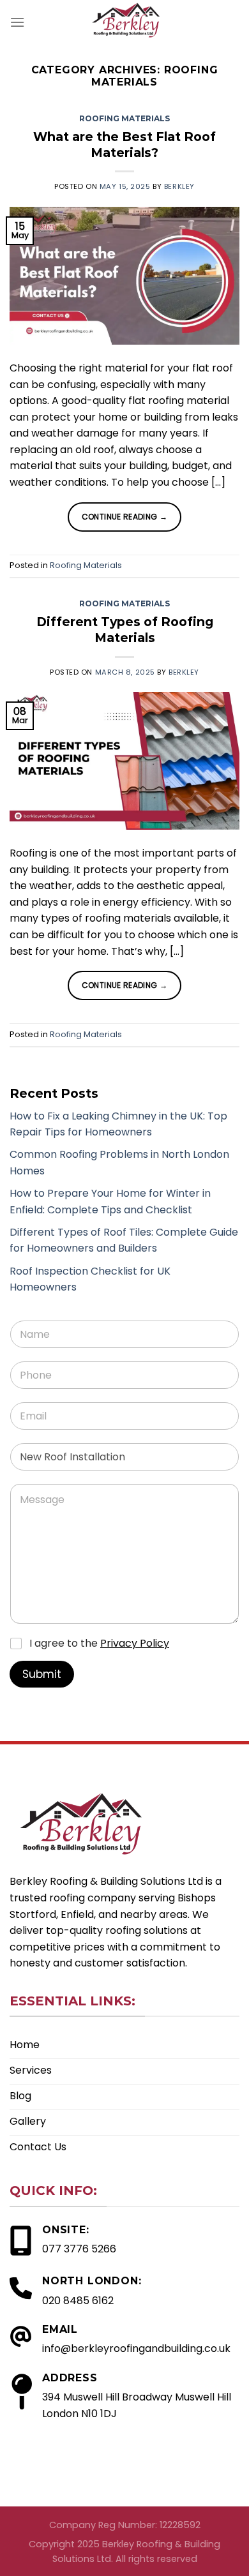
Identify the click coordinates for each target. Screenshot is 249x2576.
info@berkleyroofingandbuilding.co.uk (136, 2348)
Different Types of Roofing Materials (125, 630)
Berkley (179, 186)
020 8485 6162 (78, 2301)
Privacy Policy (135, 1643)
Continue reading (125, 517)
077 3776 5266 (79, 2249)
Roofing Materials (124, 118)
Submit (42, 1674)
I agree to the (99, 1644)
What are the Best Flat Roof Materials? (124, 145)
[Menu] (17, 22)
